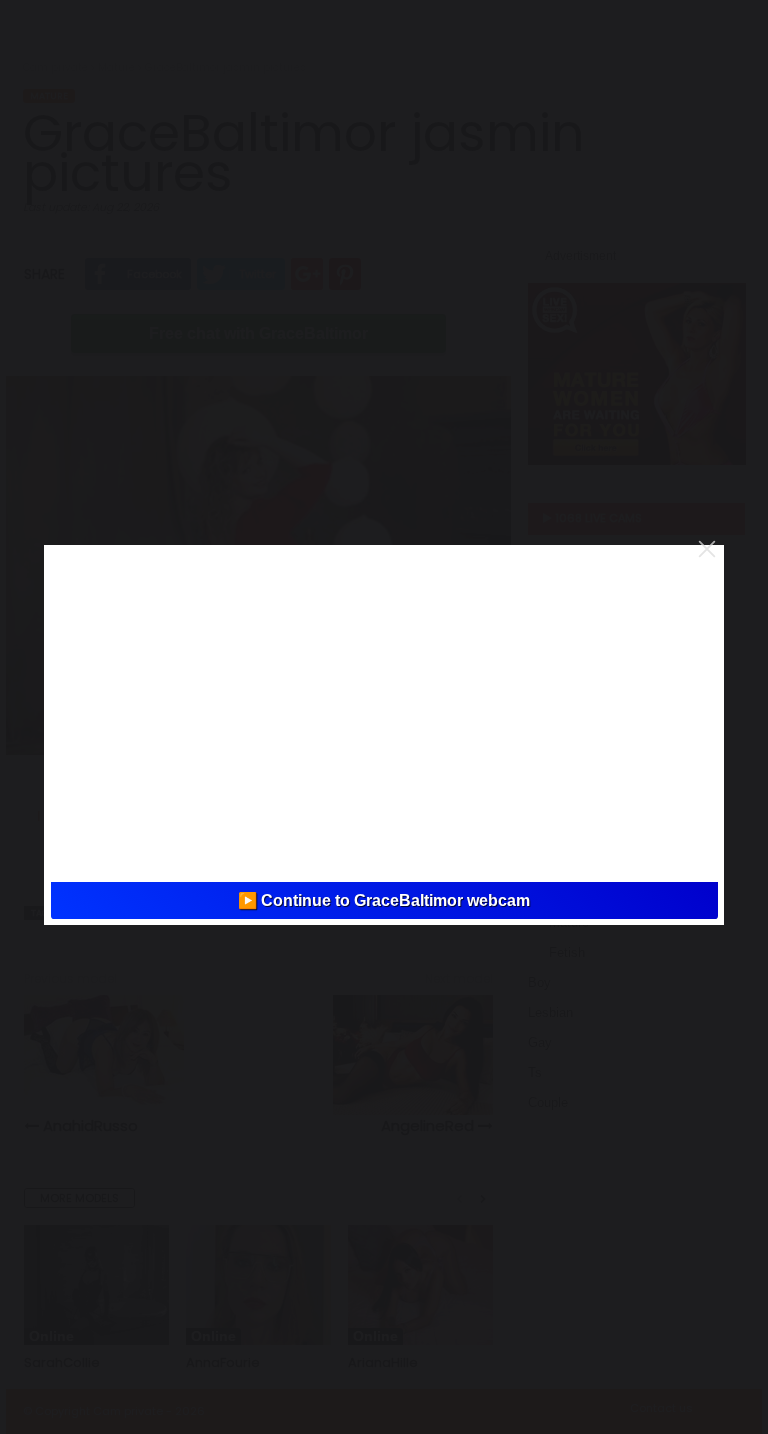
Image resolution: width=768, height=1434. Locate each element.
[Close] (707, 549)
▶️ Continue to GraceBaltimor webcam (384, 900)
